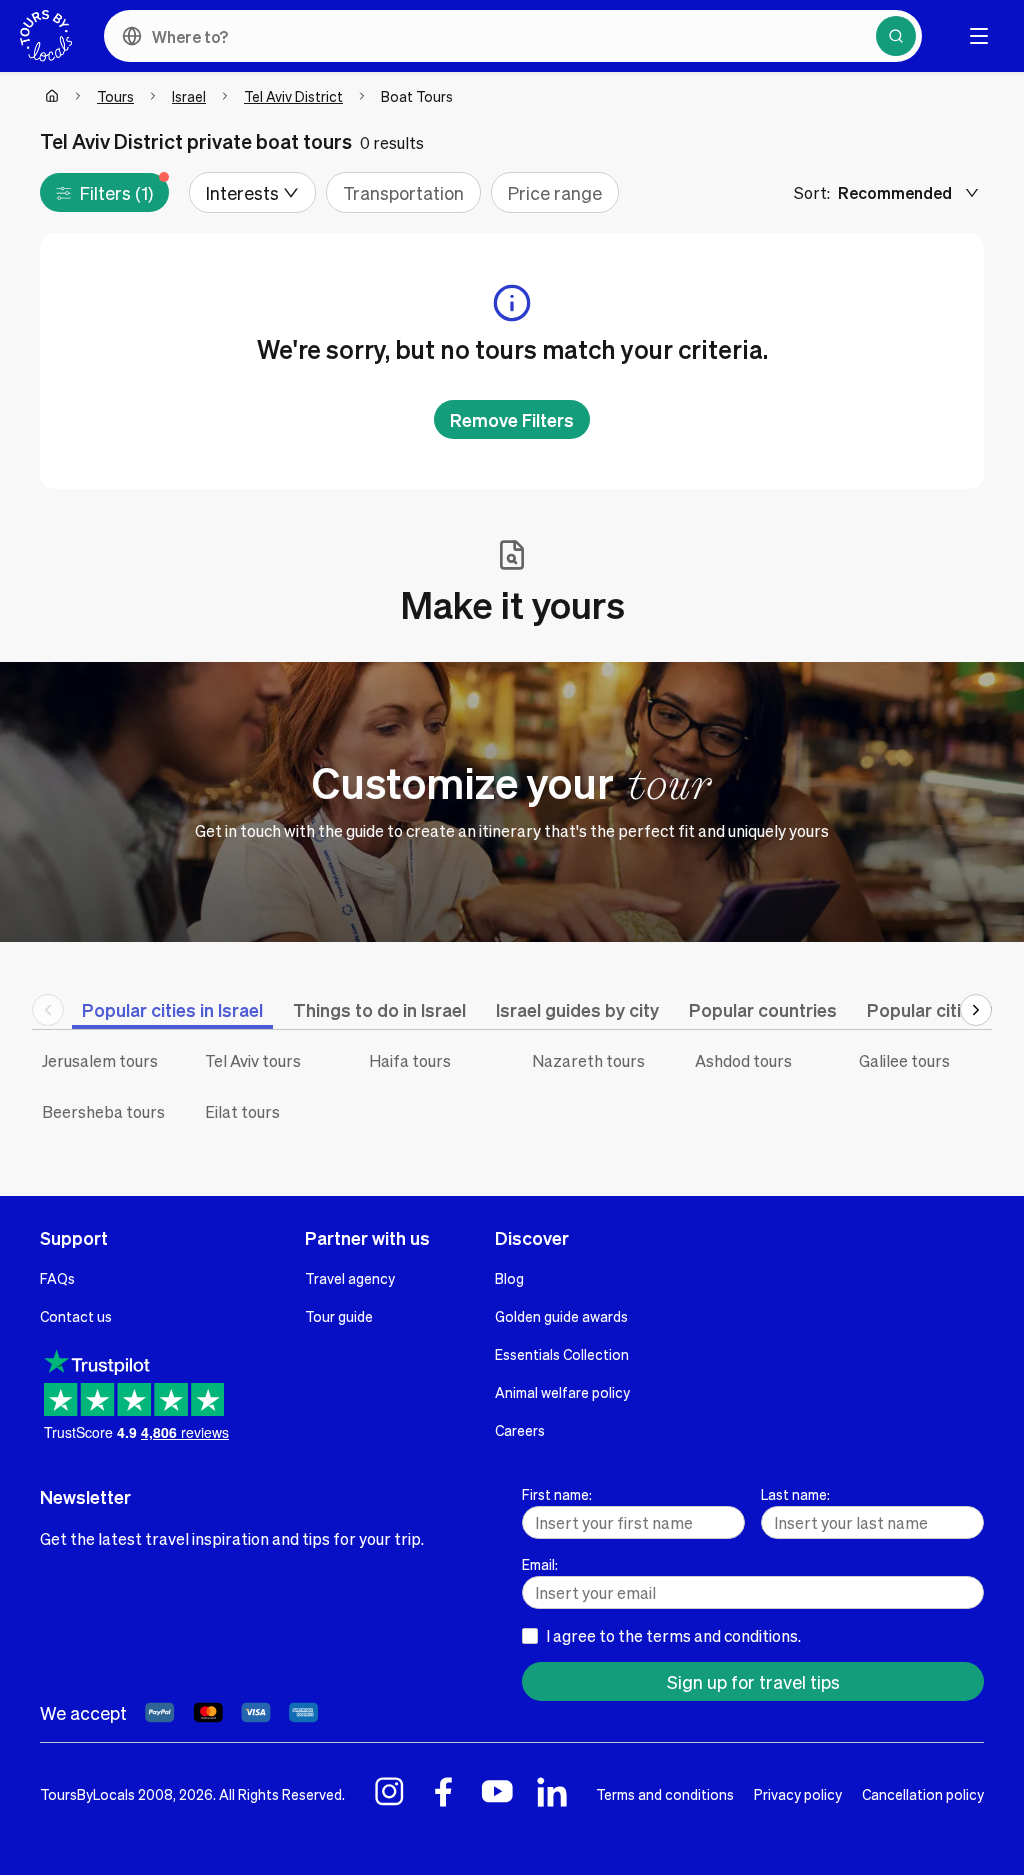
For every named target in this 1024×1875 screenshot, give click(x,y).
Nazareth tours (588, 1060)
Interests (242, 192)
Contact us (76, 1316)
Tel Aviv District (293, 96)
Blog (509, 1278)
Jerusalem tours (100, 1060)
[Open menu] (979, 36)
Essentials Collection (562, 1354)
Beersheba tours (103, 1111)
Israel (189, 96)
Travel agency (350, 1278)
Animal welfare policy (562, 1392)
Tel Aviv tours (253, 1060)
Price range (555, 192)
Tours (115, 96)
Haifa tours (410, 1060)
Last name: (795, 1494)
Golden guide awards (561, 1316)
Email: (540, 1564)
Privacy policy (798, 1794)
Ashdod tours (743, 1060)
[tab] (172, 1009)
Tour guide (339, 1316)
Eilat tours (242, 1111)
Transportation (403, 192)
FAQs (57, 1278)
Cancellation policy (923, 1794)
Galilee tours (904, 1060)
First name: (557, 1494)
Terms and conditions (665, 1794)
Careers (520, 1430)
